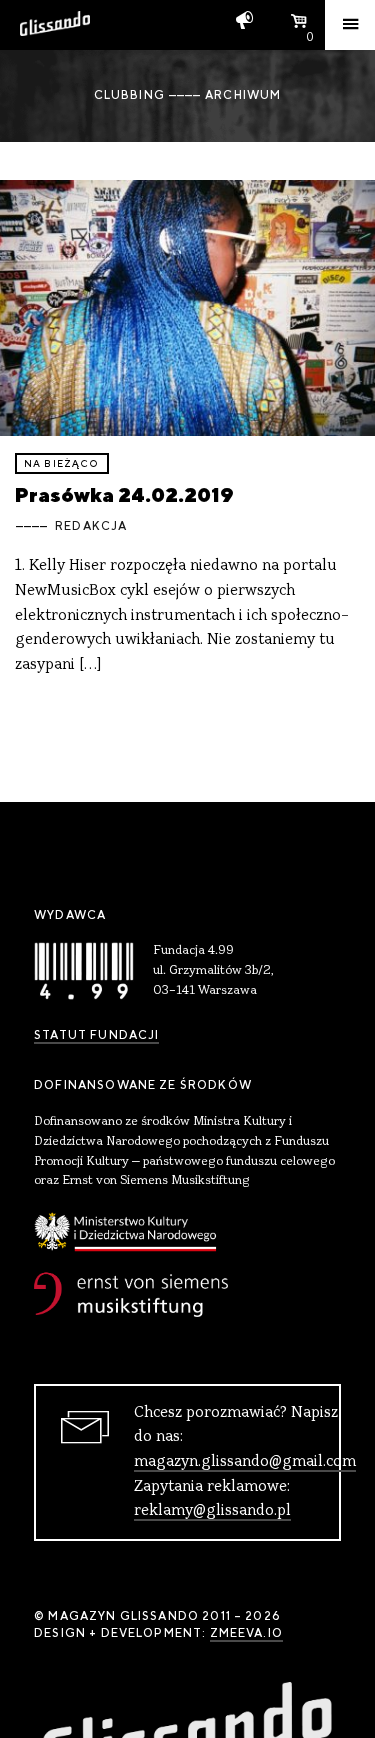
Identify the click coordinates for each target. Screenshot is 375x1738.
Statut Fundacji (96, 1035)
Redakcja (91, 526)
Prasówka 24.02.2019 (124, 494)
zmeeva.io (246, 1633)
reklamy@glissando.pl (212, 1511)
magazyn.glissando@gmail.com (245, 1462)
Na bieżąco (62, 463)
